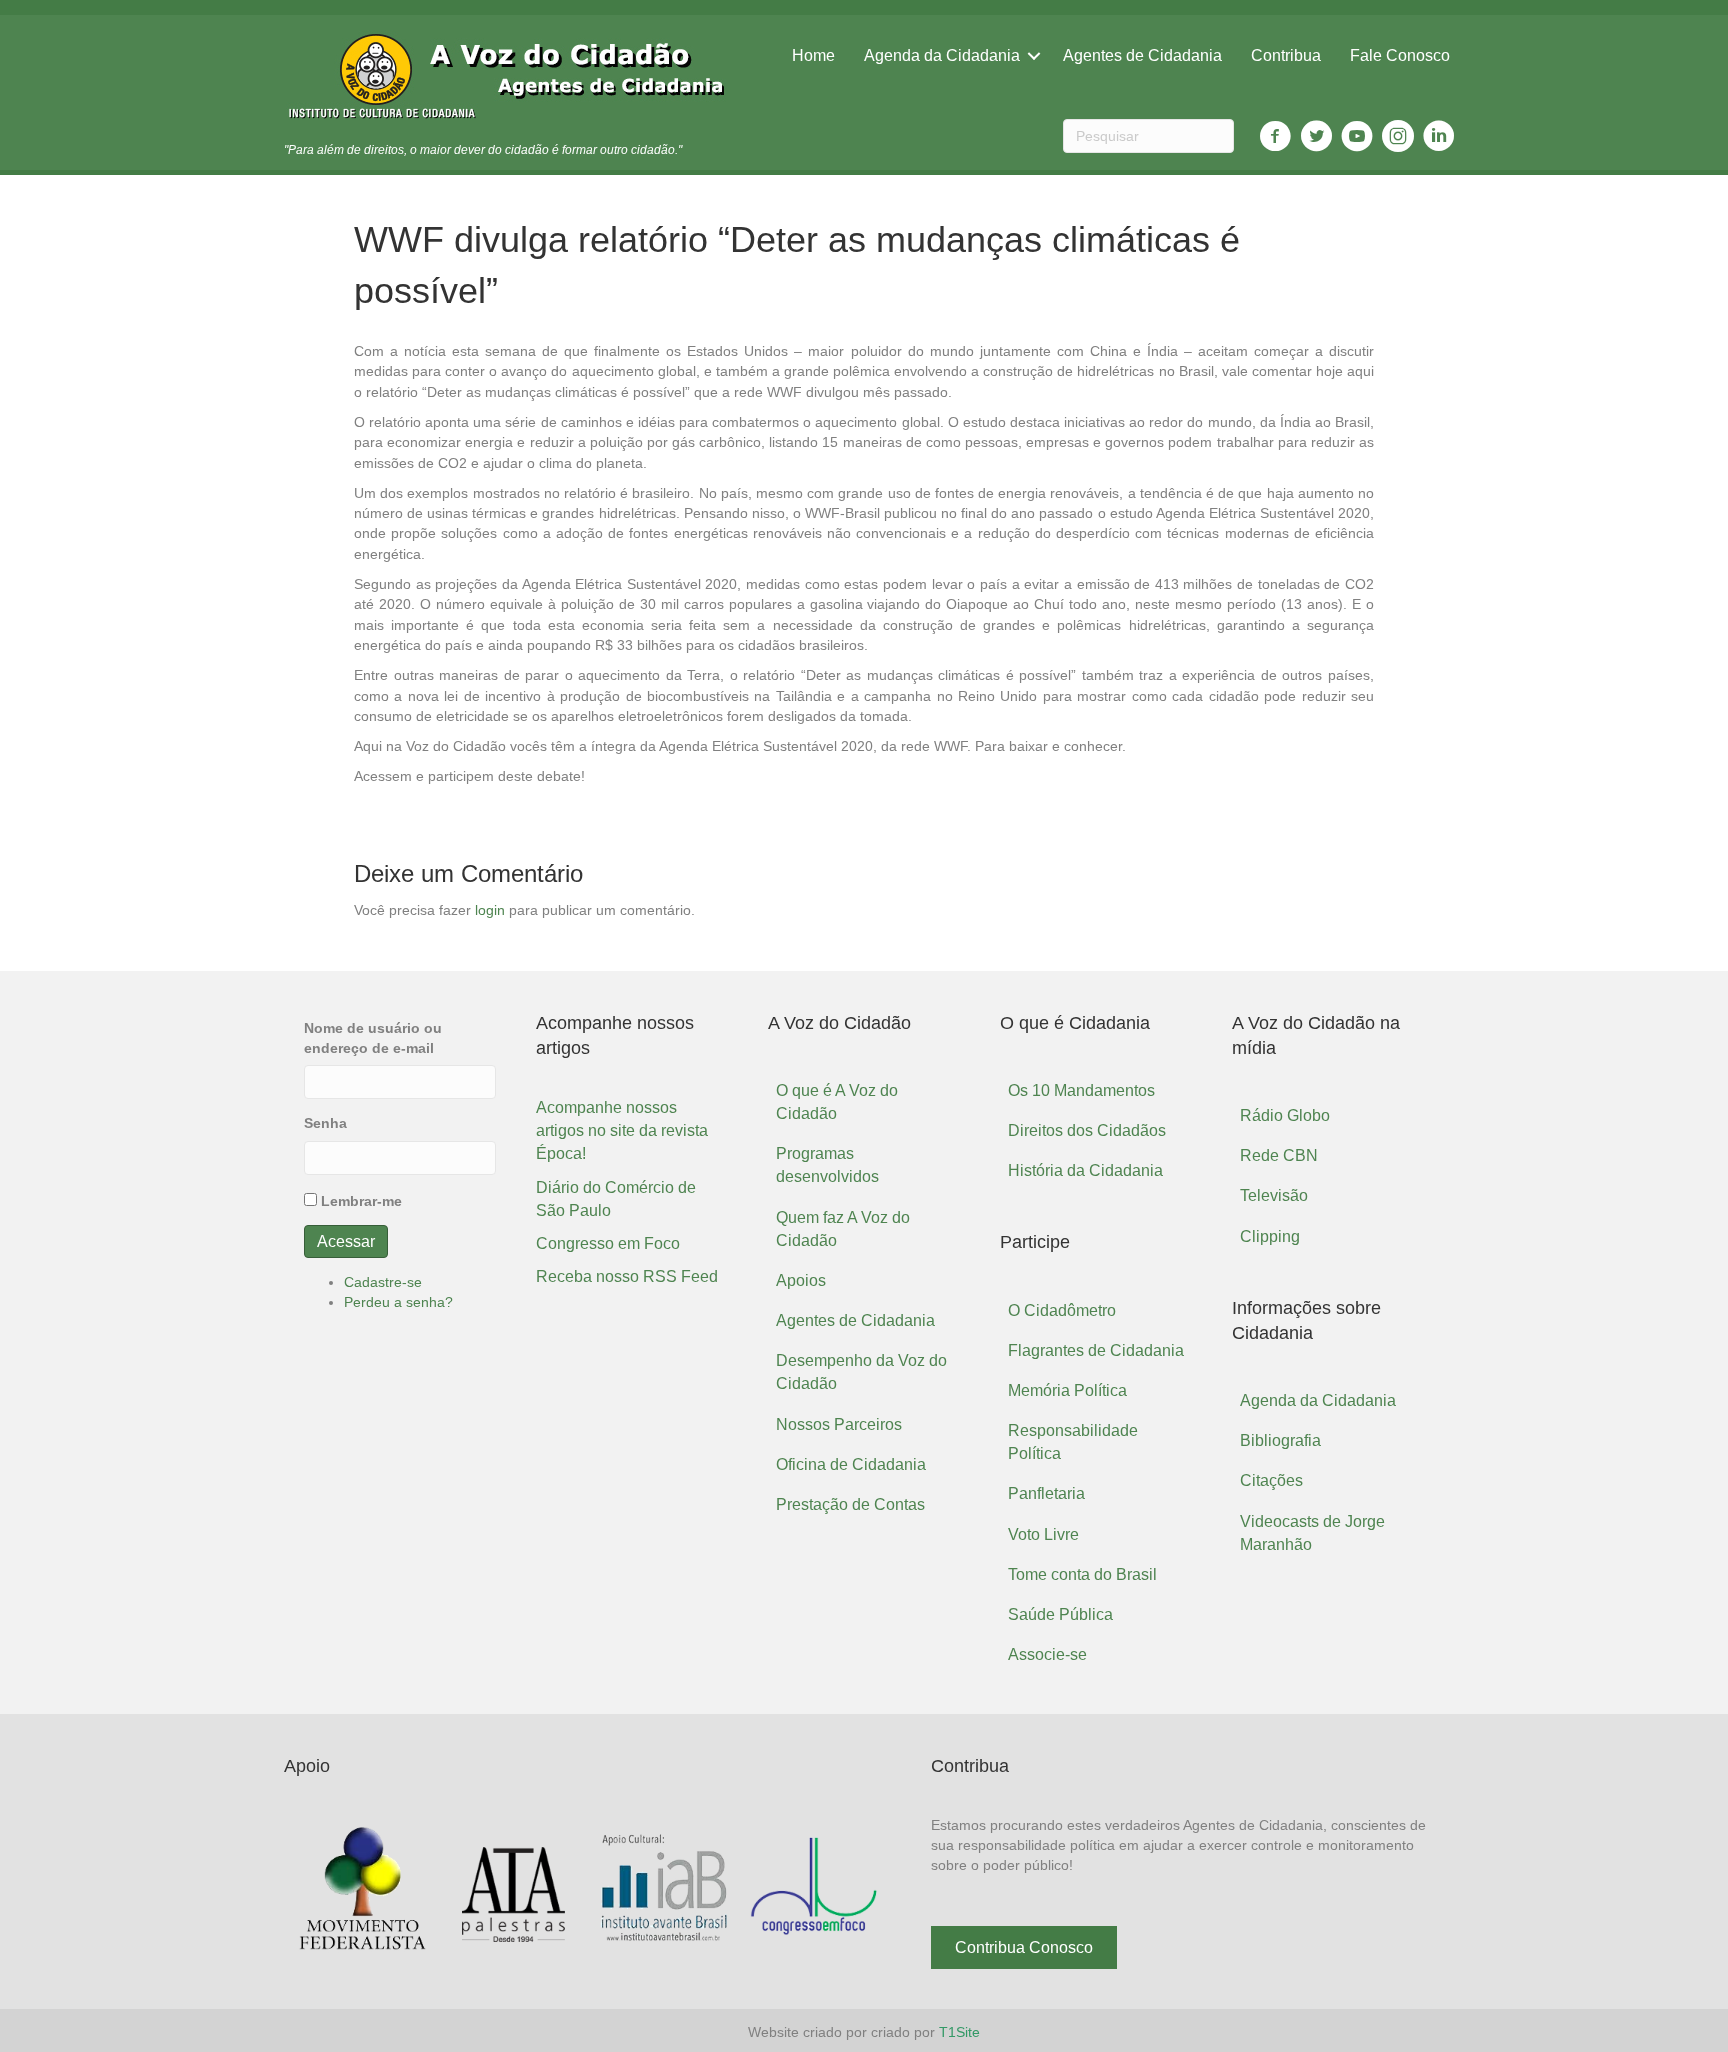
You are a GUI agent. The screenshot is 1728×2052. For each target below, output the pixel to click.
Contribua (1286, 55)
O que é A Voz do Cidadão (837, 1102)
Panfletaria (1046, 1493)
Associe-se (1047, 1654)
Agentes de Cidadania (1142, 55)
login (490, 910)
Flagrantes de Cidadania (1096, 1350)
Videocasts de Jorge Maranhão (1312, 1533)
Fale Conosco (1400, 55)
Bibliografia (1280, 1440)
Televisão (1274, 1195)
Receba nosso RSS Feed (627, 1276)
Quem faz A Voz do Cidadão (843, 1229)
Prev (314, 1890)
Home (813, 55)
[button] (1024, 1947)
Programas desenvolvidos (827, 1165)
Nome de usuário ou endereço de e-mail (373, 1038)
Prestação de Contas (850, 1504)
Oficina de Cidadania (851, 1464)
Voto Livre (1043, 1534)
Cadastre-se (383, 1282)
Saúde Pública (1060, 1614)
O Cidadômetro (1062, 1310)
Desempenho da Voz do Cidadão (861, 1372)
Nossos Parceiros (839, 1424)
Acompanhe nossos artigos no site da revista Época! (622, 1130)
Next (862, 1890)
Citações (1271, 1480)
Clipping (1270, 1236)
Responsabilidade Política (1073, 1442)
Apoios (801, 1280)
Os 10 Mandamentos (1081, 1090)
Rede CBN (1279, 1155)
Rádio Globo (1285, 1115)
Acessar (346, 1241)
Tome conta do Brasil (1082, 1574)
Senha (325, 1123)
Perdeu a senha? (398, 1302)
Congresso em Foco (608, 1243)
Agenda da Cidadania (942, 55)
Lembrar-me (361, 1201)
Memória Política (1067, 1390)
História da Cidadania (1085, 1170)
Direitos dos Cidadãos (1087, 1130)
